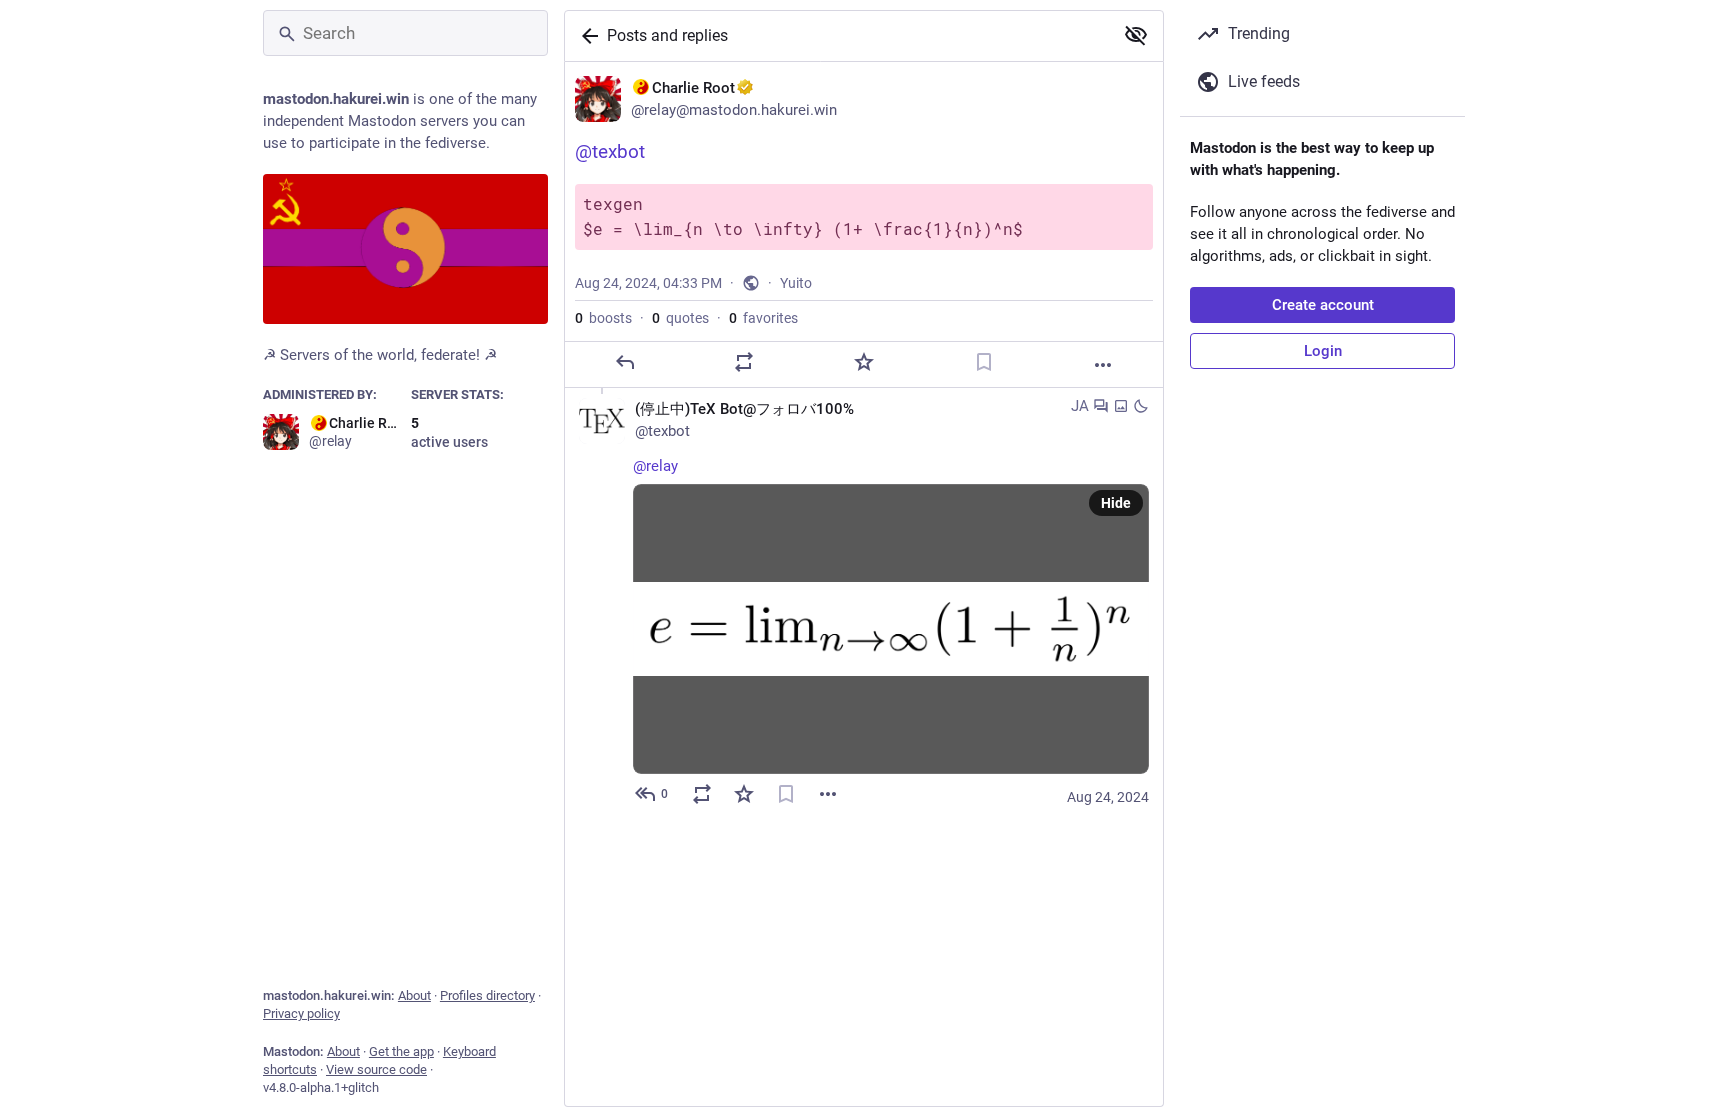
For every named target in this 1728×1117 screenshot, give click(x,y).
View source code (376, 1069)
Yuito (796, 283)
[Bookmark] (984, 362)
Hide (1116, 503)
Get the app (401, 1051)
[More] (1103, 365)
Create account (1323, 305)
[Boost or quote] (744, 362)
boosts (603, 318)
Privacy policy (301, 1013)
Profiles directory (487, 995)
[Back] (586, 36)
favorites (763, 318)
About (414, 995)
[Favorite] (864, 362)
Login (1323, 351)
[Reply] (625, 362)
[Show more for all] (1136, 35)
